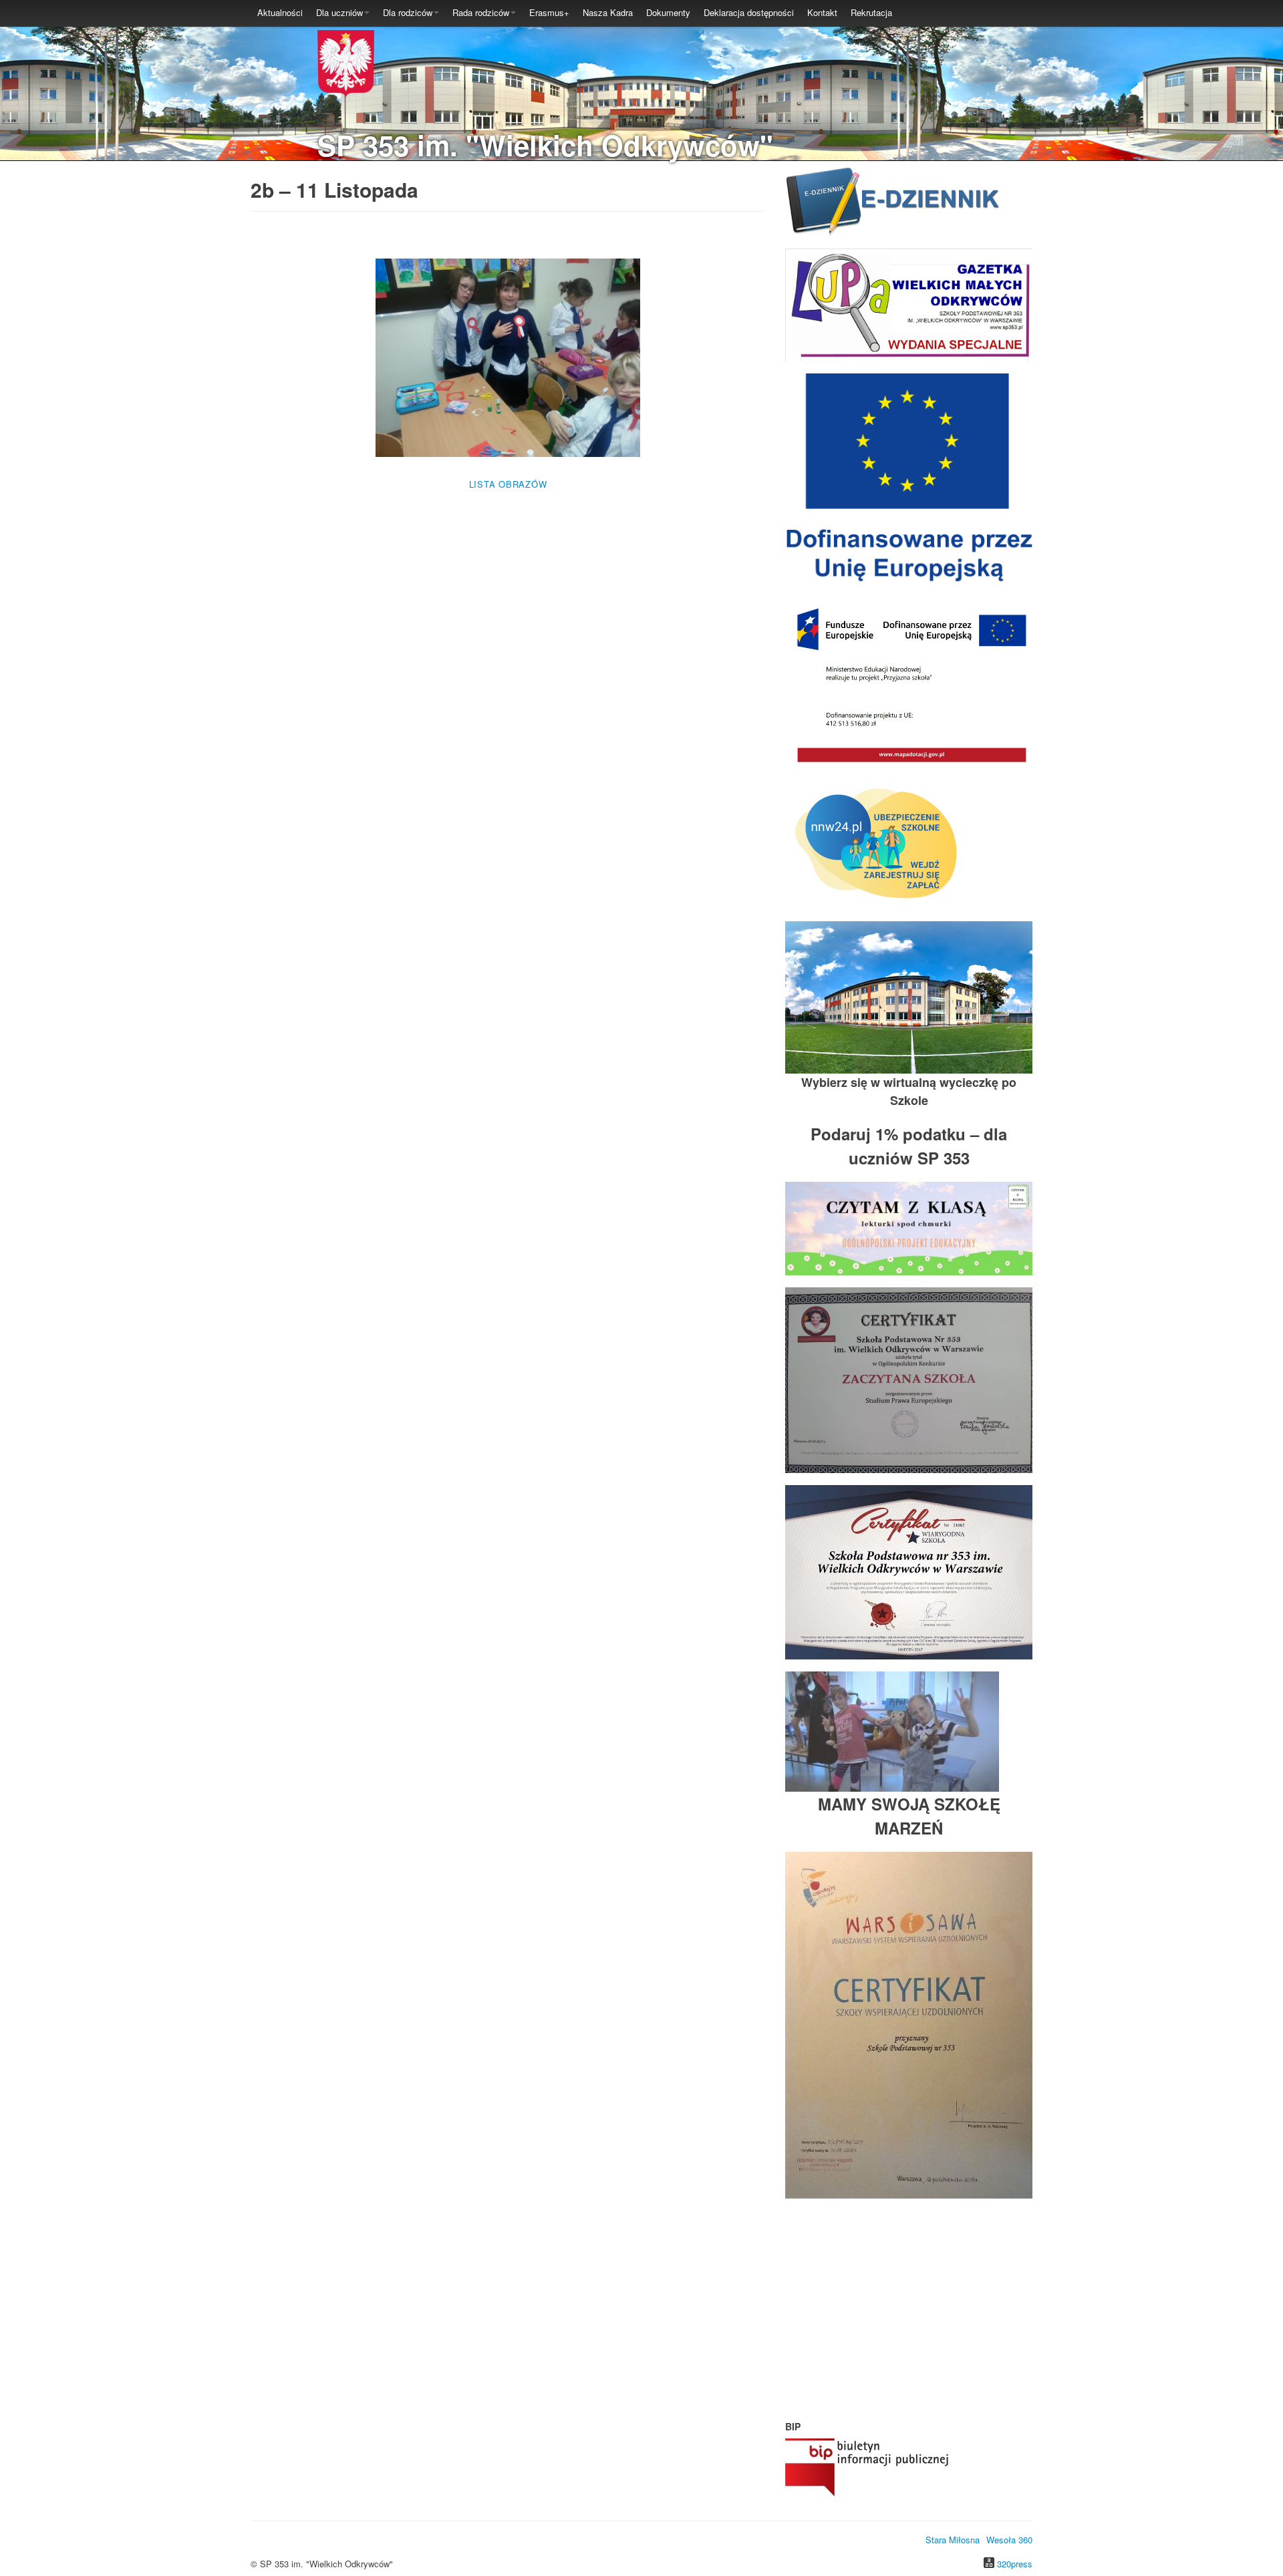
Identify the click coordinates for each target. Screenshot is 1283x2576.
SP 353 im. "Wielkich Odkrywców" (545, 145)
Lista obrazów (508, 484)
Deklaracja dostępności (749, 12)
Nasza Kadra (608, 12)
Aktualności (280, 12)
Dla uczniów (339, 12)
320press (1015, 2564)
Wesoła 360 (1009, 2540)
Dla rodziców (408, 12)
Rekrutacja (871, 12)
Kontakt (822, 12)
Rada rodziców (481, 12)
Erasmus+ (549, 12)
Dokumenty (668, 12)
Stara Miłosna (953, 2540)
